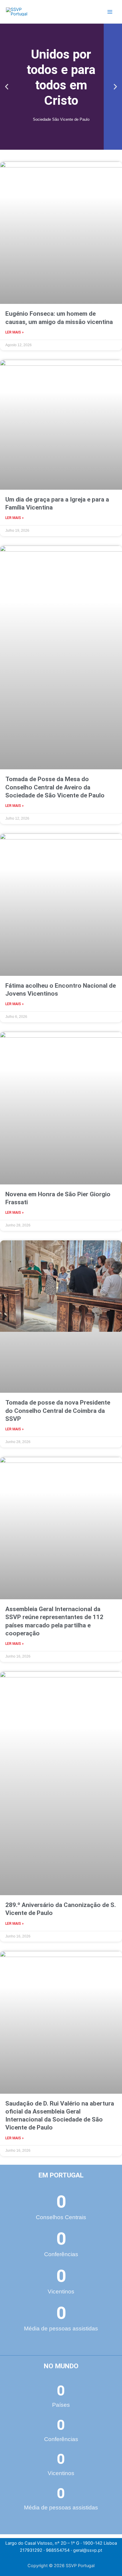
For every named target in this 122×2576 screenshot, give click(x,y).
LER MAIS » (15, 332)
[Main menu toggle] (110, 12)
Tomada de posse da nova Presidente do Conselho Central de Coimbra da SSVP (58, 1411)
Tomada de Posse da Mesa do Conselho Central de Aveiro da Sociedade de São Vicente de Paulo (55, 787)
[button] (7, 87)
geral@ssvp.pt (88, 2550)
